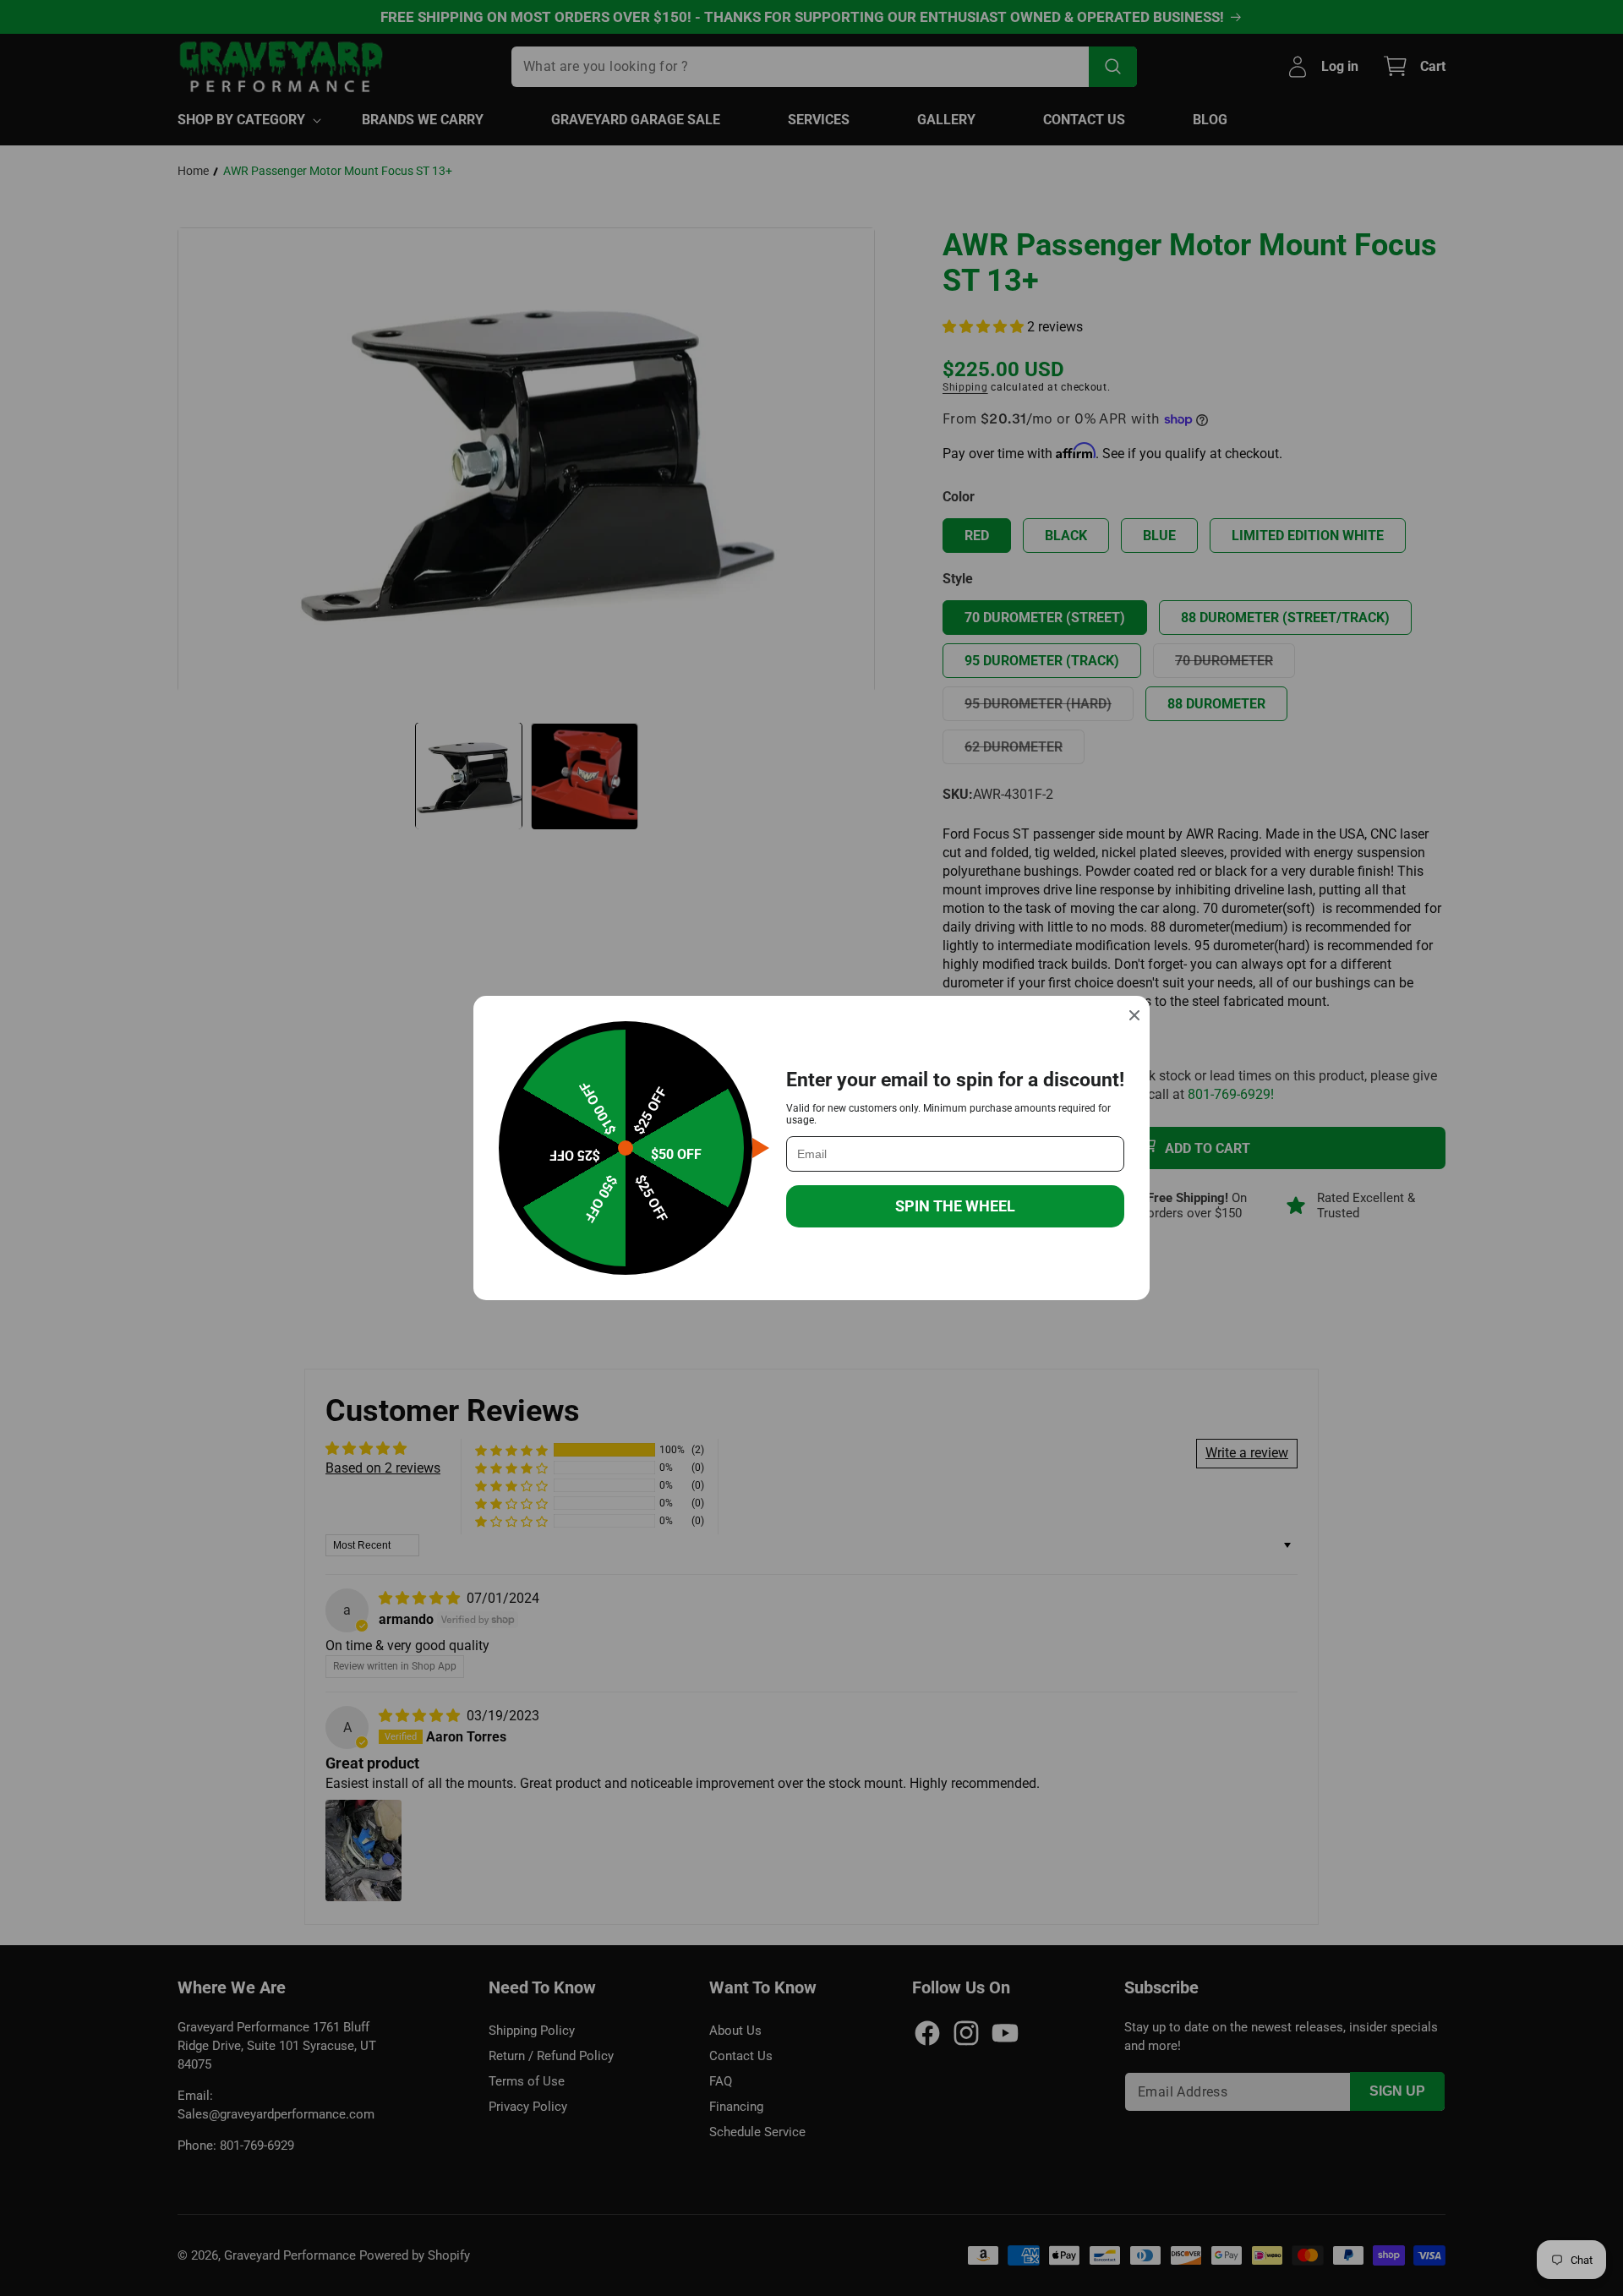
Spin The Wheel (955, 1206)
